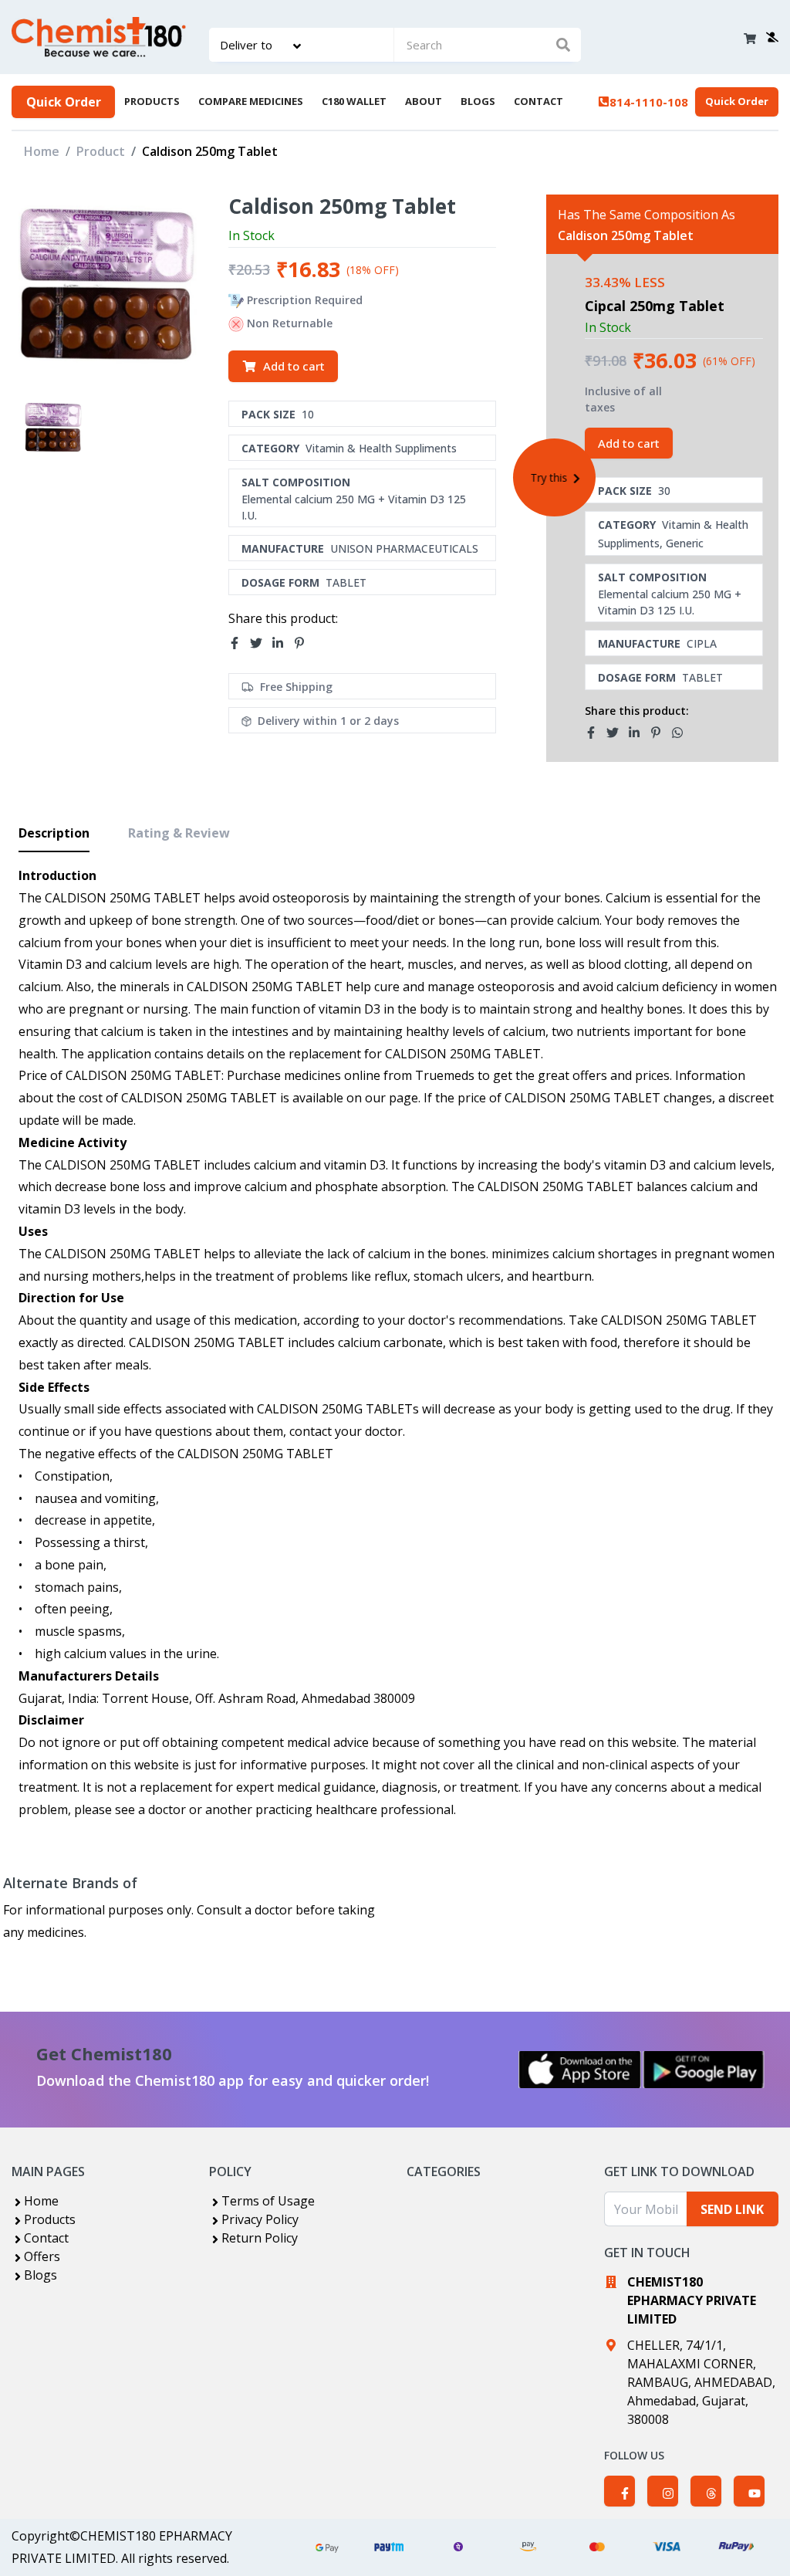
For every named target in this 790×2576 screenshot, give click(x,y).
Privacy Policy (260, 2219)
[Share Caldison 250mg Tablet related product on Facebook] (596, 733)
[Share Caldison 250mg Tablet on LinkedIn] (282, 644)
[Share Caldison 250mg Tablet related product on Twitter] (617, 733)
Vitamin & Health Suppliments (381, 448)
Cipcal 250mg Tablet (655, 306)
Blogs (41, 2275)
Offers (42, 2256)
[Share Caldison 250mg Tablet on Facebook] (239, 644)
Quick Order (64, 102)
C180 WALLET (354, 101)
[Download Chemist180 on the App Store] (580, 2070)
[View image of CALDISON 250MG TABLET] (54, 427)
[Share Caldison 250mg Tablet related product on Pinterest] (660, 733)
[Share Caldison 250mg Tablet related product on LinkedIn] (639, 733)
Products (50, 2219)
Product (101, 151)
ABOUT (424, 101)
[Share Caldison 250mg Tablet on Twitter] (261, 644)
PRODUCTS (152, 101)
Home (42, 151)
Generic (685, 543)
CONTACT (538, 101)
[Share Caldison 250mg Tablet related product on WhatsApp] (682, 733)
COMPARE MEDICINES (251, 101)
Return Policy (260, 2238)
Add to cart (294, 366)
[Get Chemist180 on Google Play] (704, 2070)
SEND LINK (732, 2209)
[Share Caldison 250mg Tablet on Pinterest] (304, 644)
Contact (46, 2238)
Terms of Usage (268, 2201)
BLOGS (478, 101)
